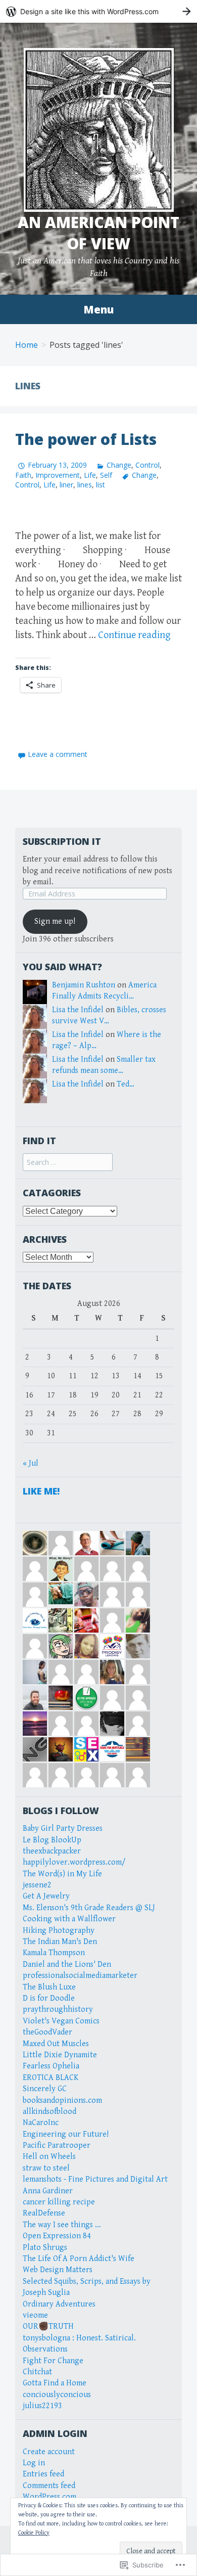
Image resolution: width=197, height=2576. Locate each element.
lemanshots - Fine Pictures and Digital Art (95, 2179)
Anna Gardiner (48, 2191)
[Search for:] (68, 1163)
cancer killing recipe (59, 2202)
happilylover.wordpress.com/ (74, 1862)
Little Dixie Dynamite (60, 2055)
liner (66, 485)
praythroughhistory (58, 2009)
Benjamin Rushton (84, 985)
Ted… (126, 1084)
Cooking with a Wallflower (69, 1919)
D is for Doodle (49, 1998)
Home (27, 345)
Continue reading (134, 635)
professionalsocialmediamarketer (80, 1976)
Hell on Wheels (49, 2157)
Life (90, 475)
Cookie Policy (34, 2533)
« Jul (31, 1463)
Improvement (58, 475)
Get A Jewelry (46, 1896)
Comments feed (49, 2486)
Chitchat (37, 2372)
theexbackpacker (52, 1851)
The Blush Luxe (49, 1987)
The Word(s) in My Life (62, 1874)
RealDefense (44, 2213)
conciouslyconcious (57, 2395)
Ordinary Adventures (59, 2304)
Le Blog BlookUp (52, 1840)
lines (85, 485)
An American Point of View (98, 233)
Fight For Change (53, 2361)
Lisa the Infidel (78, 1010)
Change (119, 465)
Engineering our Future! (66, 2134)
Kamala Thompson (54, 1953)
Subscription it (62, 841)
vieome (35, 2315)
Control (147, 465)
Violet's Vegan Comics (61, 2021)
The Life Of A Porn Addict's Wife (79, 2259)
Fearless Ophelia (51, 2066)
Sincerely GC (45, 2089)
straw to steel (46, 2168)
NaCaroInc (41, 2123)
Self (106, 475)
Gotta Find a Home (55, 2383)
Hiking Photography (59, 1931)
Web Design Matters (58, 2270)
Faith (23, 475)
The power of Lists (86, 439)
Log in (34, 2463)
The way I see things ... (62, 2225)
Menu (98, 309)
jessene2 (37, 1885)
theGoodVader (47, 2032)
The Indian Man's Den (60, 1942)
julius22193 (42, 2406)
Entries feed (43, 2474)
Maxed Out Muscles (56, 2044)
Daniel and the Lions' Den (67, 1964)
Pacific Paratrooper (57, 2145)
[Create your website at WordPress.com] (98, 11)
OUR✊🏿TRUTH (48, 2326)
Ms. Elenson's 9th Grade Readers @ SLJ (89, 1908)
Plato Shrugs (45, 2248)
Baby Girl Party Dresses (63, 1828)
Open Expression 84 (57, 2236)
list (101, 485)
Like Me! (41, 1491)
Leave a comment (58, 754)
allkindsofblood (50, 2112)
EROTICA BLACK (51, 2078)
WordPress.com (50, 2497)
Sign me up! (55, 921)
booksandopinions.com (62, 2100)
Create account (49, 2452)
